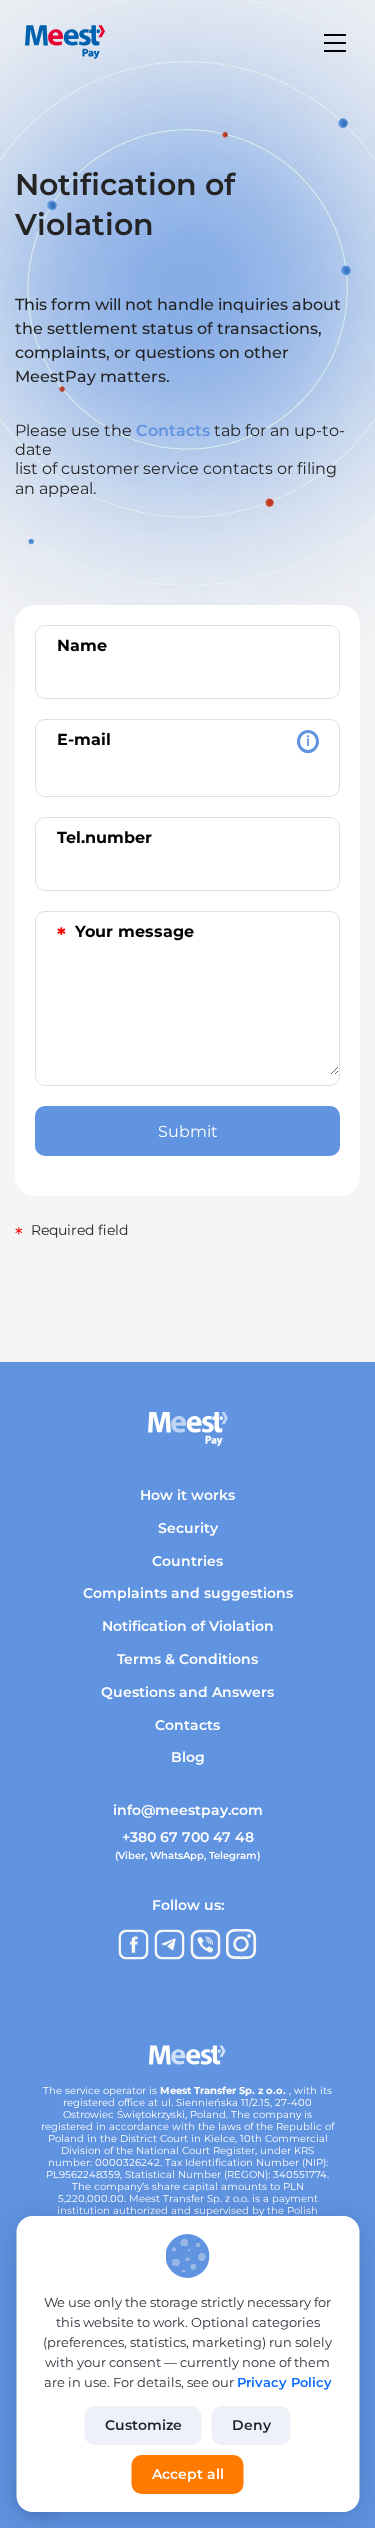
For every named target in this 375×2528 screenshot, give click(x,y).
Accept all (188, 2474)
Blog (188, 1757)
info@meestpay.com (188, 1810)
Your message (125, 934)
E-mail (183, 740)
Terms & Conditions (187, 1659)
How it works (187, 1495)
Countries (187, 1561)
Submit (188, 1131)
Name (82, 645)
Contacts (173, 430)
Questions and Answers (187, 1692)
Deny (251, 2425)
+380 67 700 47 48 (188, 1837)
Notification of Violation (188, 1626)
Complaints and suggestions (188, 1593)
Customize (143, 2425)
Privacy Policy (284, 2382)
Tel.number (104, 837)
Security (188, 1528)
